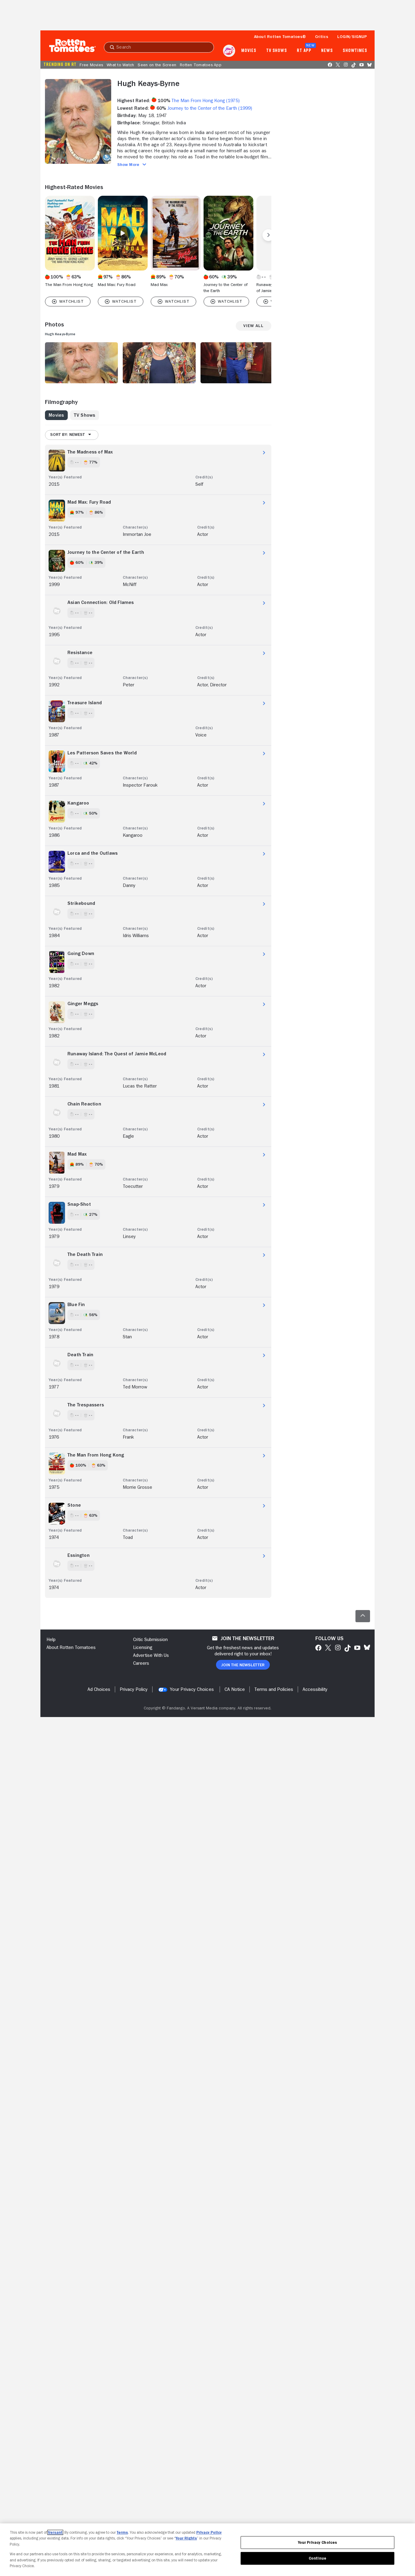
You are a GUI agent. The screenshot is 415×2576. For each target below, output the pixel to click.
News (327, 51)
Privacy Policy (209, 2532)
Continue (317, 2558)
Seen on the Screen (157, 65)
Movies (249, 51)
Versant (55, 2532)
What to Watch (120, 65)
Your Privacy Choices (192, 1689)
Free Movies (91, 65)
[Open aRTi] (229, 51)
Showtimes (355, 51)
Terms (122, 2532)
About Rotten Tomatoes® (280, 36)
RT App (304, 51)
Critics (322, 36)
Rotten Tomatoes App (201, 65)
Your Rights (186, 2538)
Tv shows (277, 51)
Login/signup (352, 36)
